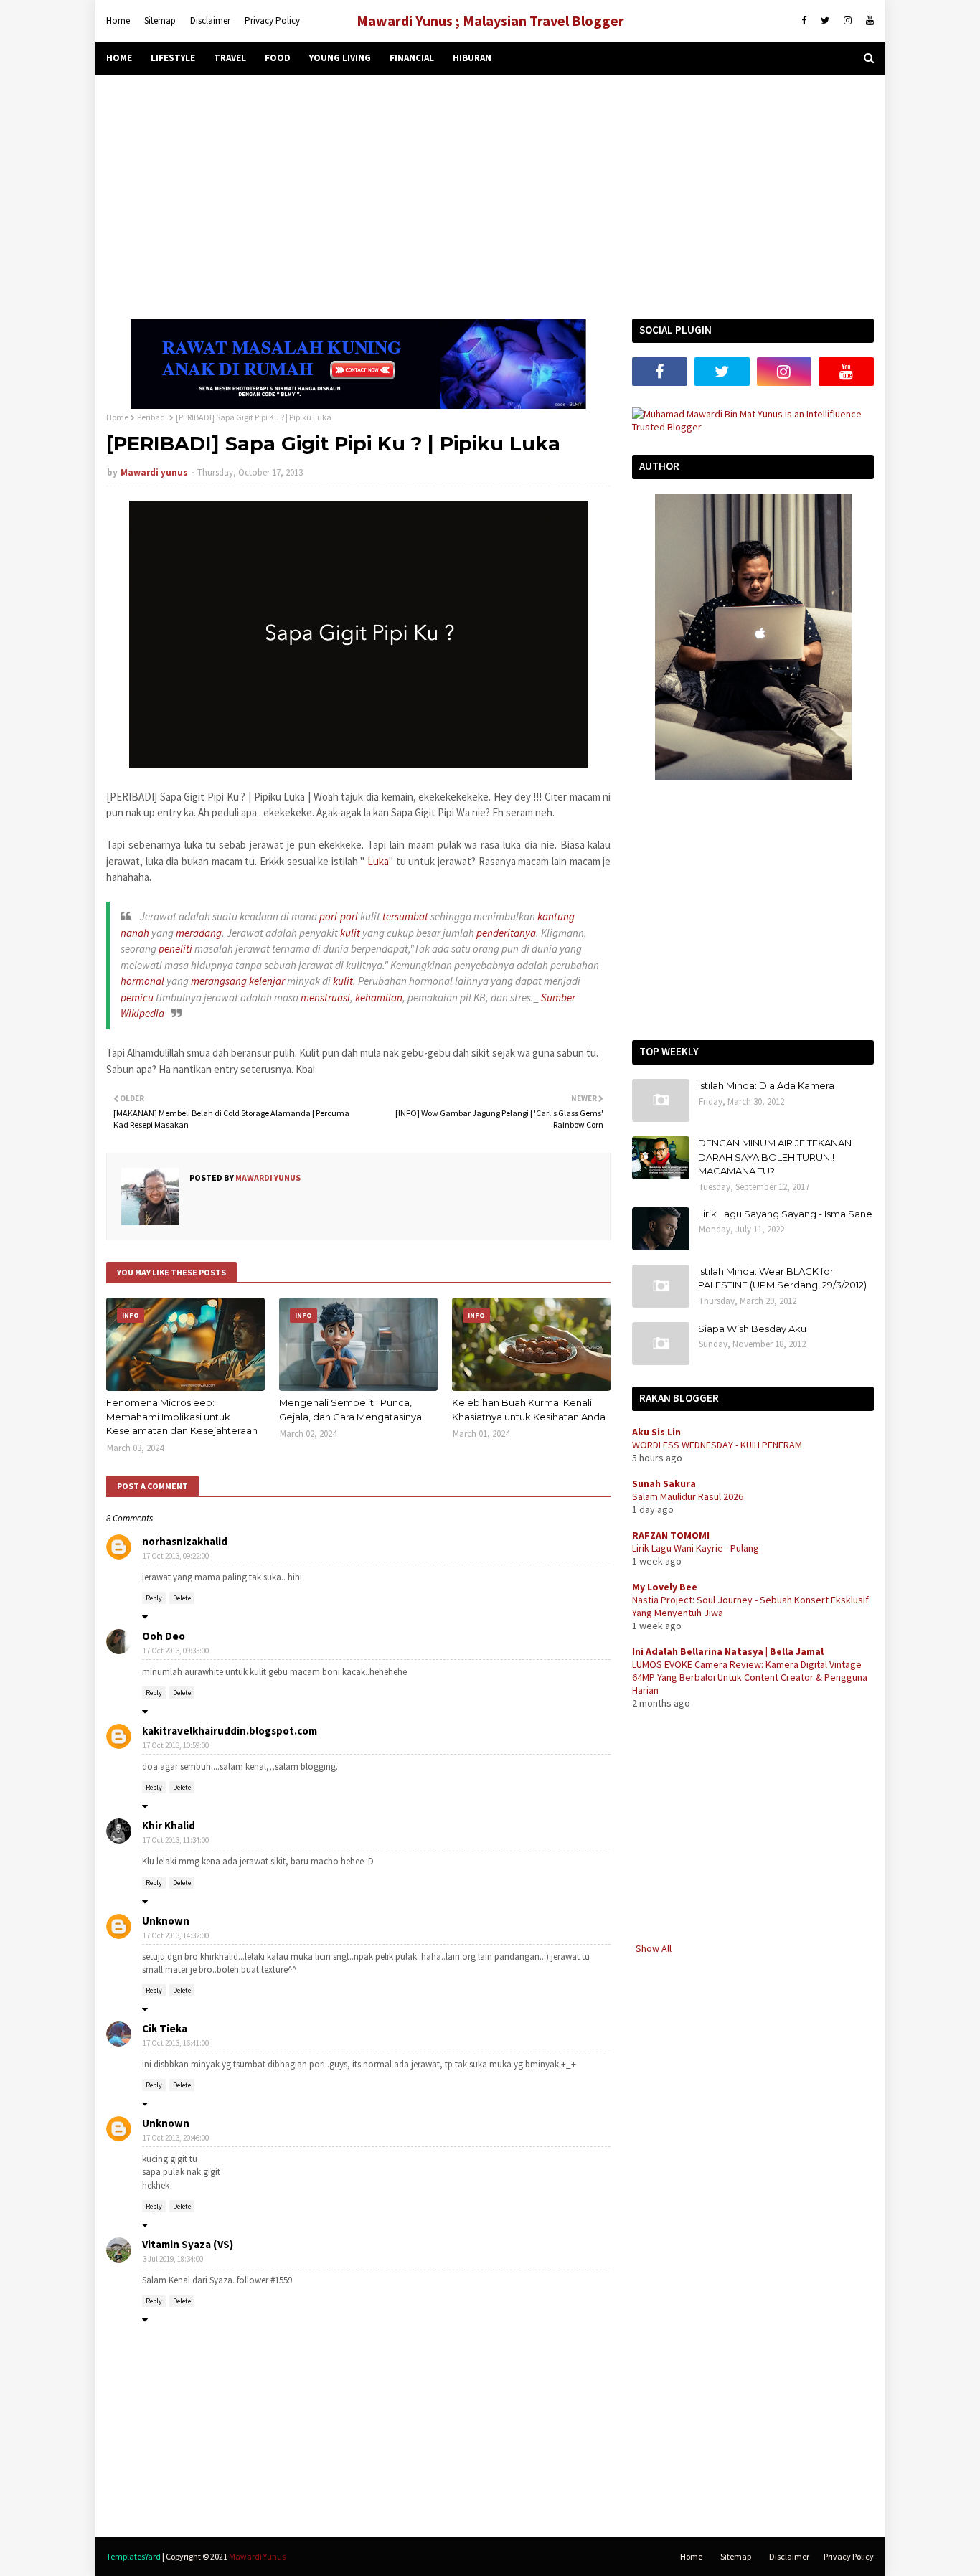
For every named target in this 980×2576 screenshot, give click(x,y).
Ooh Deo (164, 1636)
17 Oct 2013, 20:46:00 (176, 2138)
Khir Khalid (169, 1825)
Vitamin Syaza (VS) (188, 2244)
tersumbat (405, 916)
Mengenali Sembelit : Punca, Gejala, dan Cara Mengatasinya (350, 1410)
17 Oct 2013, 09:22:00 (176, 1556)
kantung (556, 916)
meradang (199, 933)
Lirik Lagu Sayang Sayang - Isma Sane (785, 1214)
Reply (154, 1598)
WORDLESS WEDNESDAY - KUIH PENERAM (717, 1445)
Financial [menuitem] (412, 58)
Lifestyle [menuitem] (173, 58)
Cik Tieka (165, 2028)
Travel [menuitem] (230, 58)
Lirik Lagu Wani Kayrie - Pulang (696, 1548)
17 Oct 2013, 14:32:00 (176, 1935)
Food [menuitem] (278, 58)
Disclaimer (210, 20)
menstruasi (325, 997)
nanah (135, 933)
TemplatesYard (133, 2556)
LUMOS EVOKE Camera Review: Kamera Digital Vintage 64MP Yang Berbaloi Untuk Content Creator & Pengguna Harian (750, 1677)
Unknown (166, 1921)
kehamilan (379, 997)
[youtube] (868, 21)
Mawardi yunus (154, 472)
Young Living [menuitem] (340, 58)
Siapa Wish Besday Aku (752, 1329)
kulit (350, 933)
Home (118, 20)
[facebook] (804, 21)
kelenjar (267, 981)
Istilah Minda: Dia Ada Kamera (766, 1085)
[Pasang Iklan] (358, 405)
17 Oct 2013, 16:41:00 (176, 2043)
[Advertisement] (490, 197)
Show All (654, 1948)
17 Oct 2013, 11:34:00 (176, 1840)
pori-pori (339, 916)
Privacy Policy (272, 20)
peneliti (175, 949)
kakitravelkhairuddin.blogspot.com (230, 1731)
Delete (182, 1598)
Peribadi (152, 417)
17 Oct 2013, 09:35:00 (176, 1651)
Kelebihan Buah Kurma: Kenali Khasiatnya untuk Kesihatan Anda (529, 1410)
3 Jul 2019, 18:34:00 (173, 2259)
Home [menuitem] (119, 58)
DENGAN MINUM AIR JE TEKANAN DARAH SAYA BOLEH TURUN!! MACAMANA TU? (775, 1157)
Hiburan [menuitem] (472, 58)
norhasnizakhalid (185, 1541)
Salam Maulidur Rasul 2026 (688, 1496)
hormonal (142, 981)
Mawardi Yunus (257, 2556)
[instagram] (848, 21)
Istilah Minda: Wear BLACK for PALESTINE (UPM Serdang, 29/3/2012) (782, 1278)
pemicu (137, 997)
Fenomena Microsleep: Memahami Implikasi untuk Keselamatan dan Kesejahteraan (182, 1416)
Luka (378, 861)
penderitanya (506, 933)
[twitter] (825, 21)
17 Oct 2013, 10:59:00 (176, 1745)
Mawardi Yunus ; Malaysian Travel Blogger (490, 20)
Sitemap (160, 20)
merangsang (219, 981)
